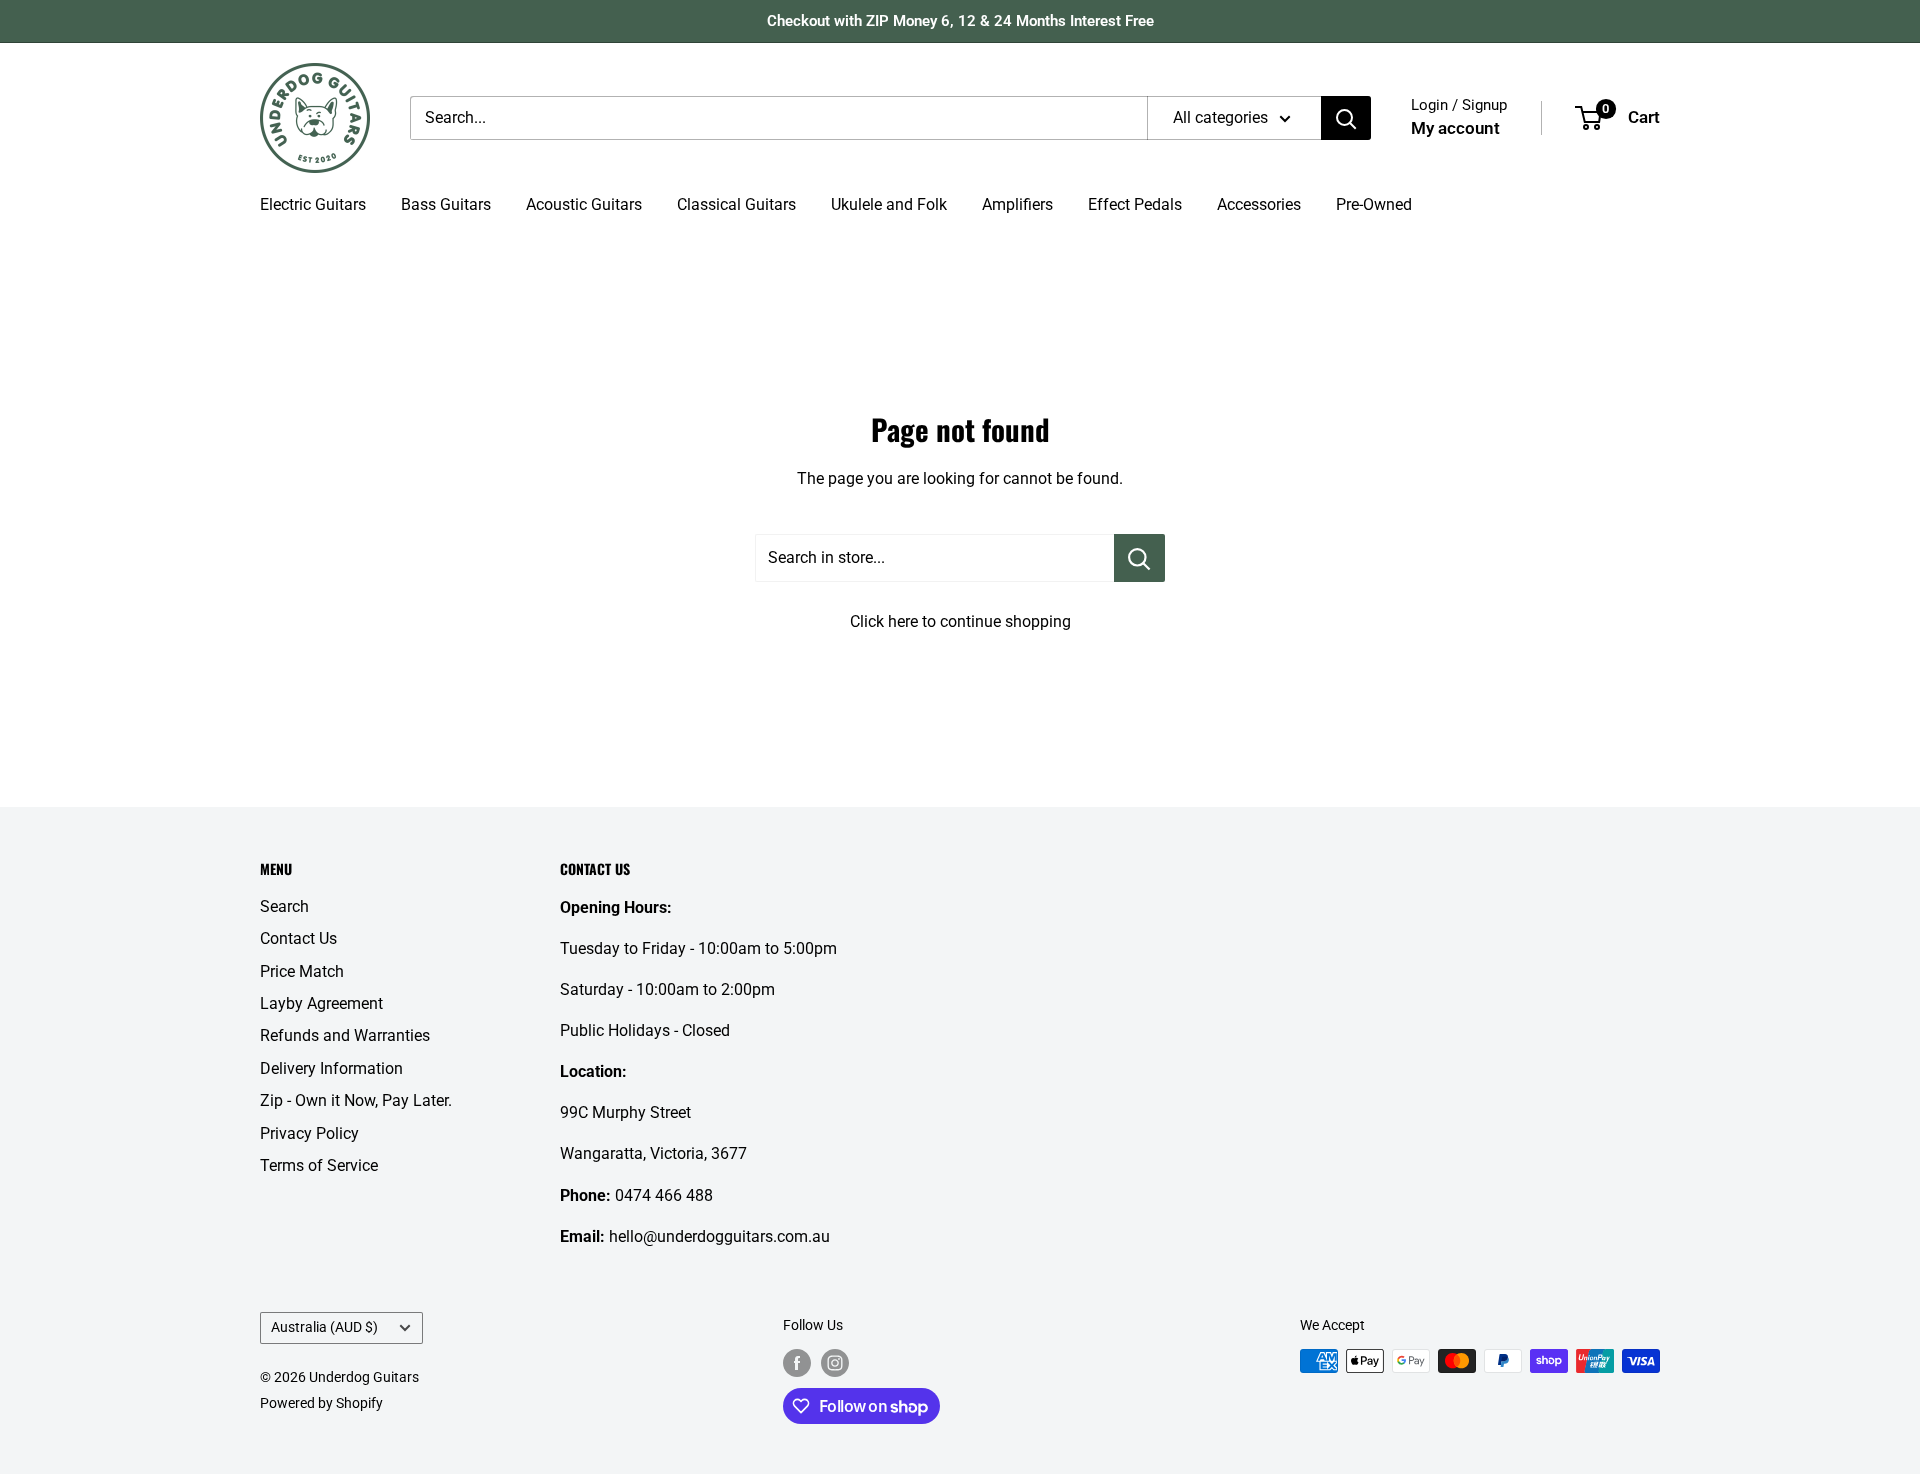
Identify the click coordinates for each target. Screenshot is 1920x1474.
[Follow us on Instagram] (835, 1363)
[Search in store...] (1139, 558)
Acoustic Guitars (584, 204)
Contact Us (298, 938)
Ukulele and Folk (889, 204)
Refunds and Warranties (345, 1035)
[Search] (1346, 118)
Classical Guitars (736, 204)
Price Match (302, 971)
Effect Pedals (1135, 204)
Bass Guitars (446, 204)
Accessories (1259, 204)
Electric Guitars (313, 204)
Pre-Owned (1374, 204)
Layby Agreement (321, 1003)
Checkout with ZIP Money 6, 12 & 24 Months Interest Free (960, 21)
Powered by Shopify (321, 1403)
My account (1455, 128)
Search (284, 906)
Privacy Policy (309, 1133)
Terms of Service (319, 1165)
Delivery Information (331, 1068)
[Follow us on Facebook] (797, 1363)
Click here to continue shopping (960, 621)
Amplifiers (1017, 204)
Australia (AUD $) (324, 1327)
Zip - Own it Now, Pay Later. (356, 1100)
